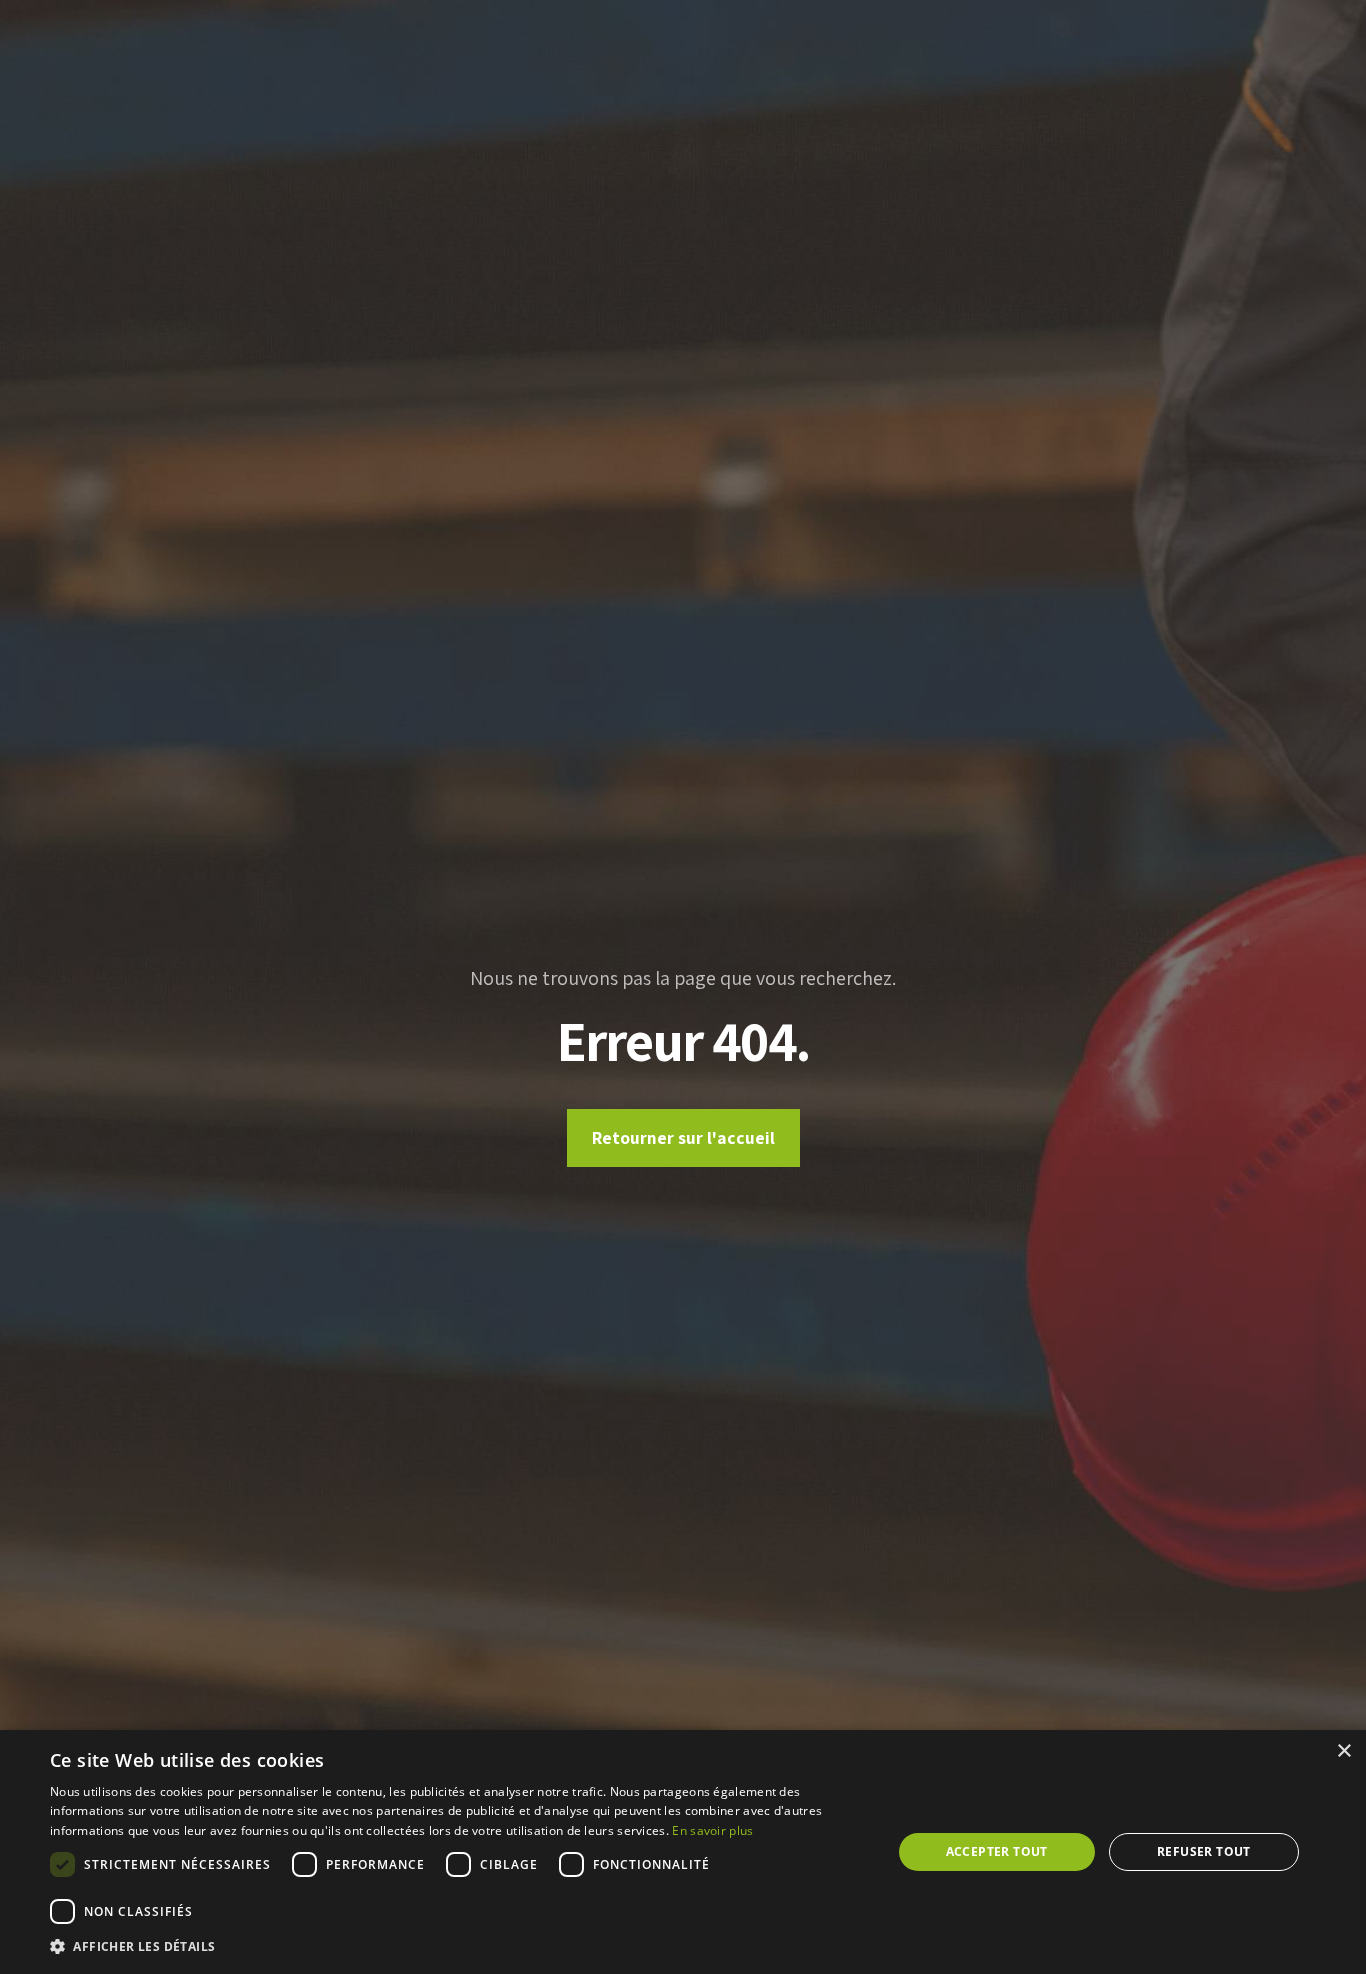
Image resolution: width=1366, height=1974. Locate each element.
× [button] (1343, 1751)
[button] (458, 1947)
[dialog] (683, 1852)
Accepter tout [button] (997, 1851)
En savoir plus (712, 1830)
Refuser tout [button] (1204, 1851)
